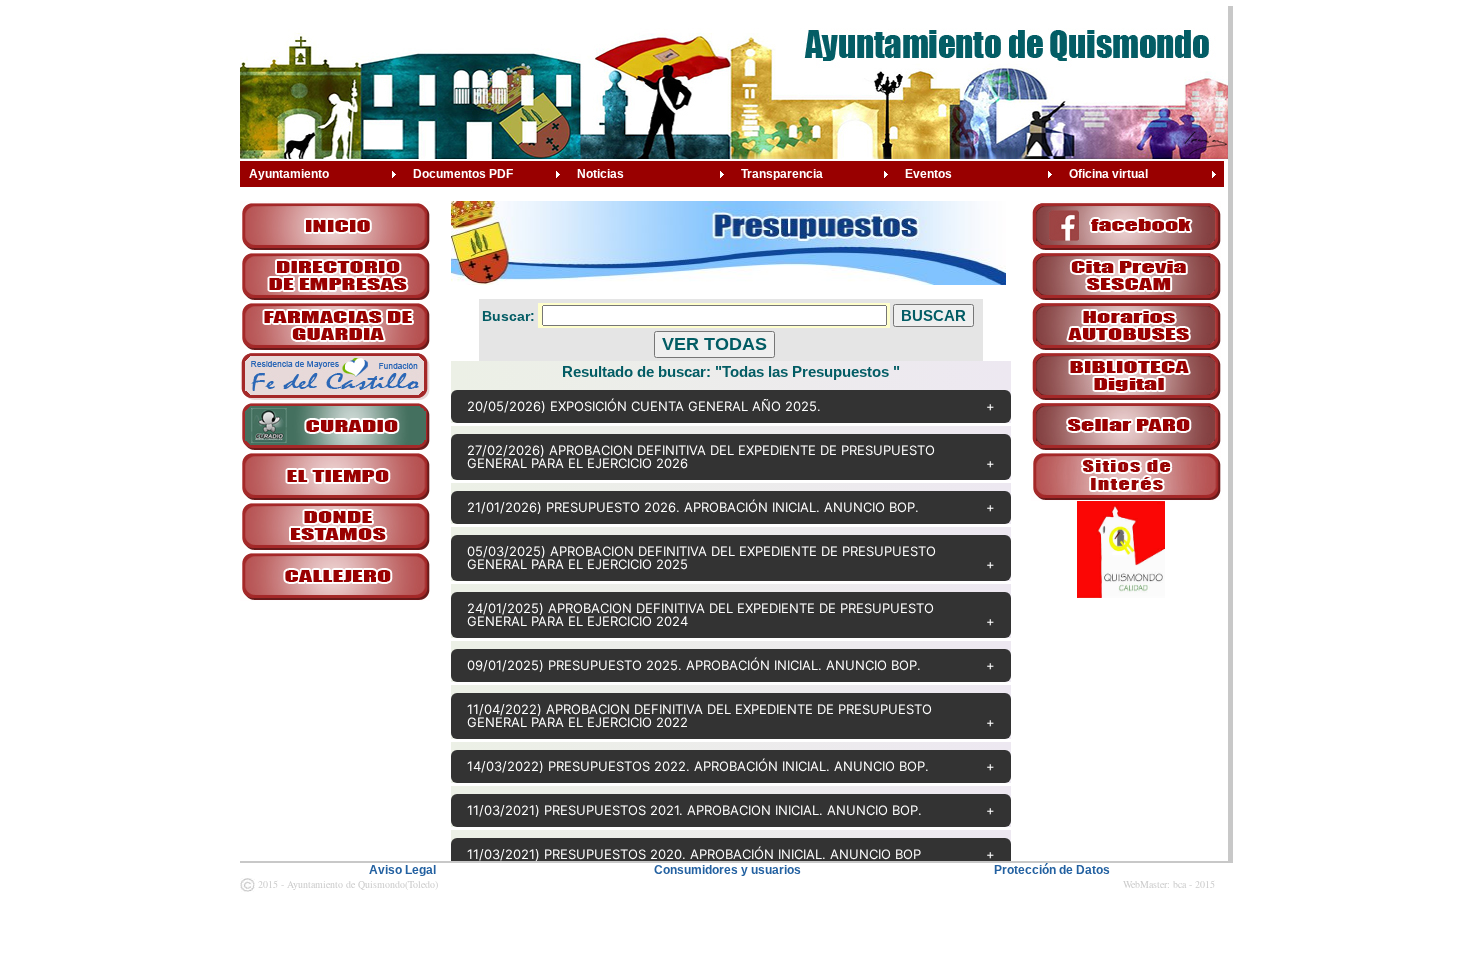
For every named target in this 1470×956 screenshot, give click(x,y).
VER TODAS (714, 344)
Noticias (600, 174)
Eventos (928, 174)
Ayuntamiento (289, 174)
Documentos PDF (463, 174)
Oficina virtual (1108, 174)
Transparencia (782, 174)
